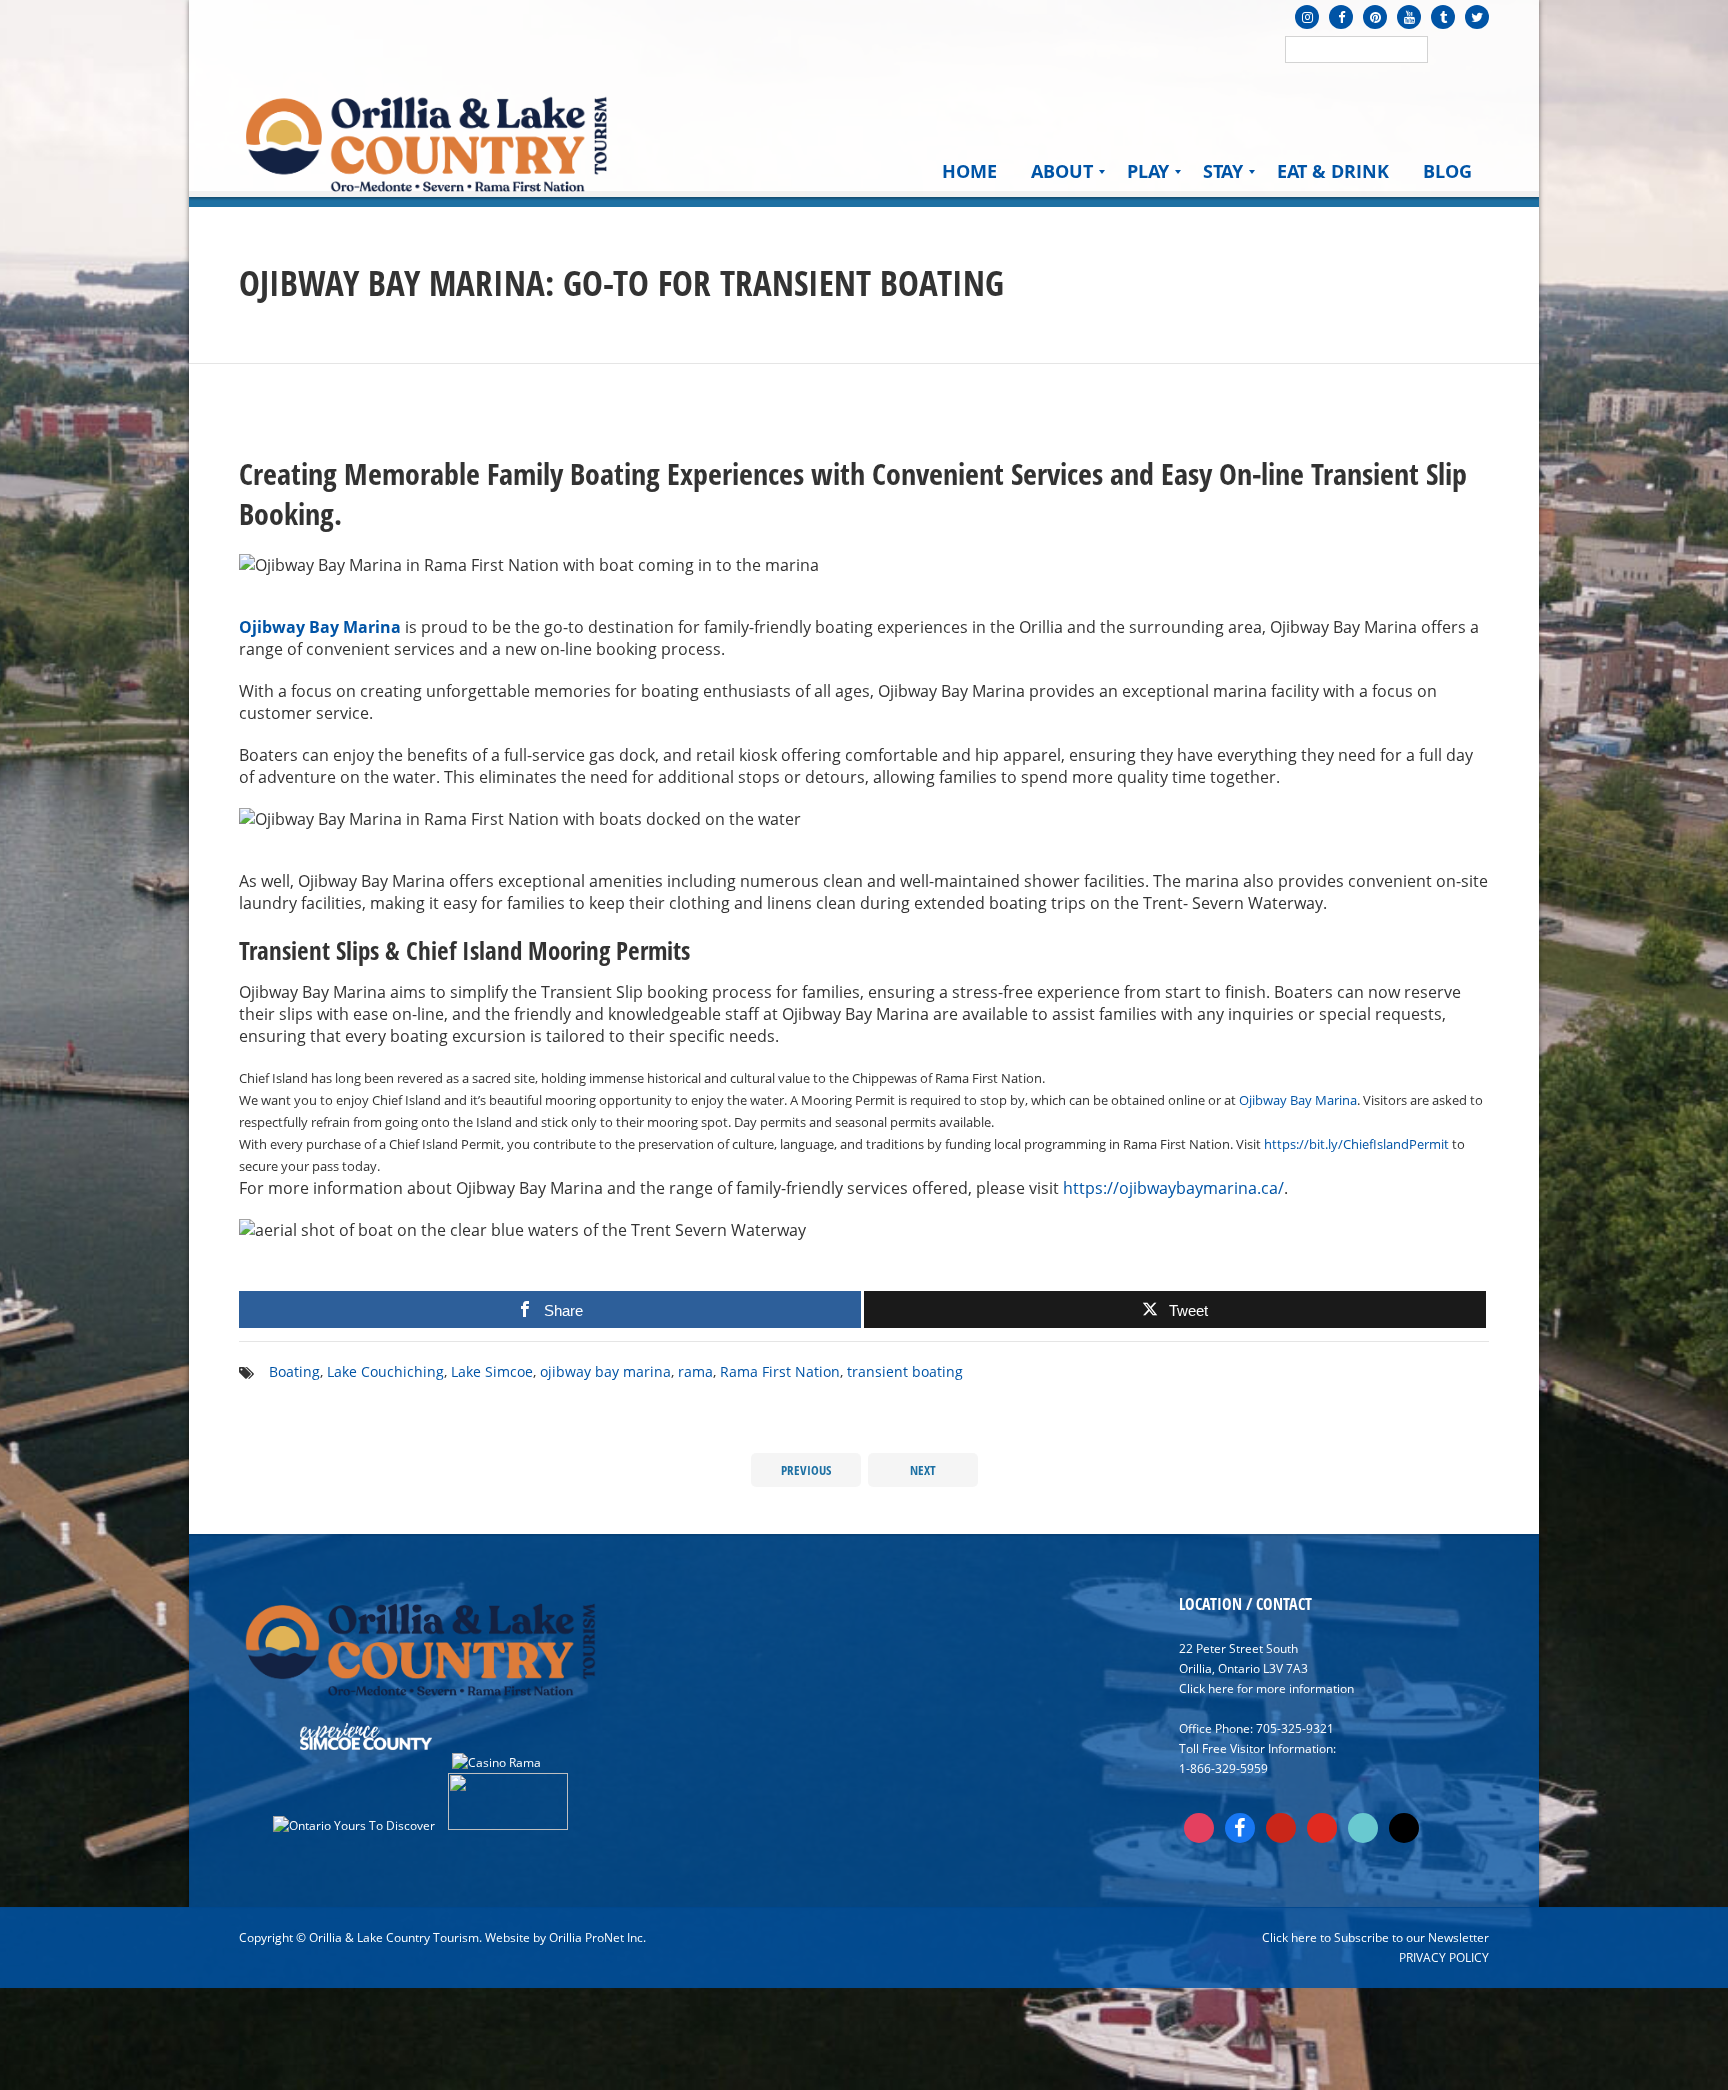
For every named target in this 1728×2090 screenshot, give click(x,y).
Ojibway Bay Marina (320, 627)
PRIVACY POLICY (1444, 1957)
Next (923, 1470)
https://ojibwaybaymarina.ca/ (1173, 1188)
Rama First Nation (780, 1371)
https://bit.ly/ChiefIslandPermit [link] (1356, 1144)
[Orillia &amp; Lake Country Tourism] (426, 142)
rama (695, 1371)
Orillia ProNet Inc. (597, 1937)
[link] (1298, 1100)
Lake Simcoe (492, 1371)
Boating (294, 1371)
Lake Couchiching (385, 1371)
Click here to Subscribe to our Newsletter (1375, 1937)
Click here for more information (1266, 1688)
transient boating (905, 1371)
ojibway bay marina (605, 1371)
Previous (806, 1470)
